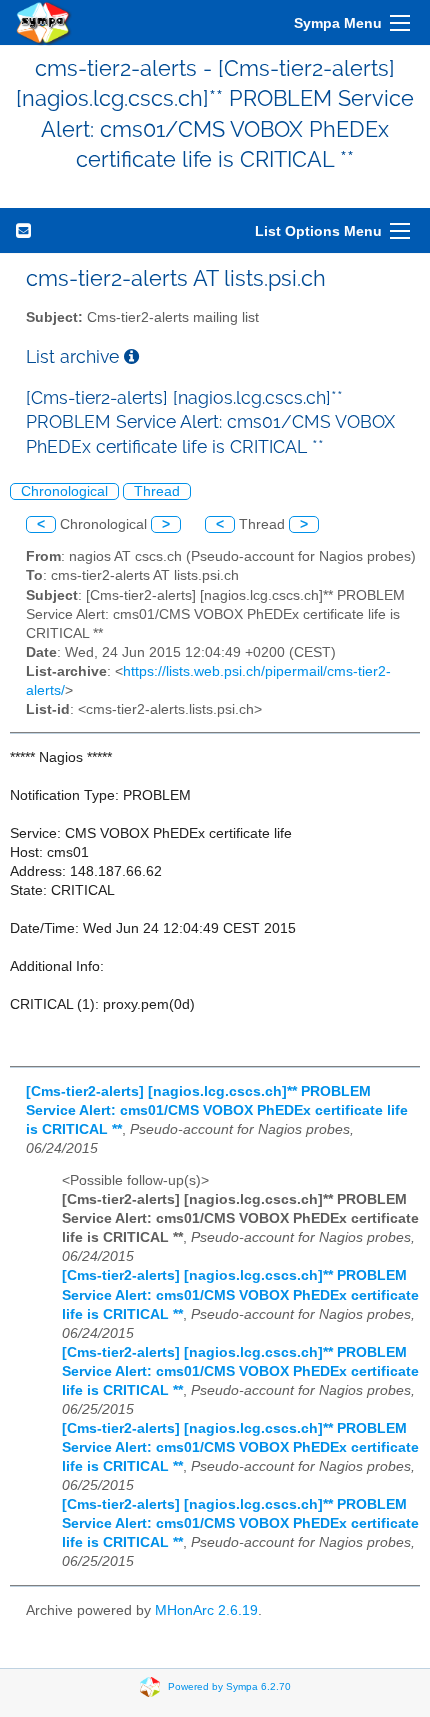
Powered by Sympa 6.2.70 (229, 1685)
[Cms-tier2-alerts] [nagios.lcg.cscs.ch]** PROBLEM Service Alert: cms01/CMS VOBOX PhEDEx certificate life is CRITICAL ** (217, 1110)
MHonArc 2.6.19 (206, 1610)
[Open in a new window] (131, 356)
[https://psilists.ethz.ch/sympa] (44, 22)
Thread (157, 491)
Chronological (64, 491)
